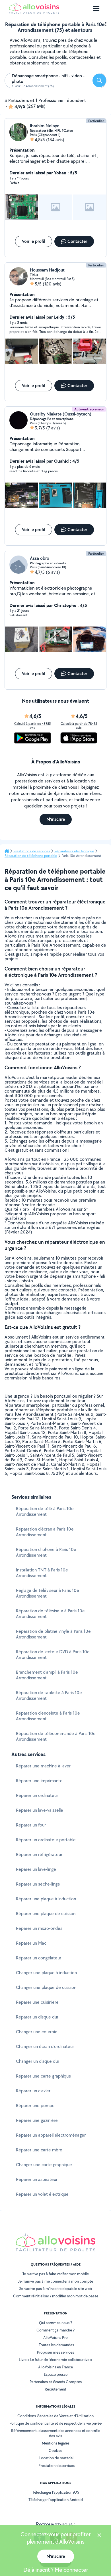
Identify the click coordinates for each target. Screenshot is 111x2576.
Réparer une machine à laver (43, 1766)
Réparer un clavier (33, 2091)
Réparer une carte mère (39, 2150)
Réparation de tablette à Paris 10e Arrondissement (49, 1695)
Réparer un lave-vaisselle (40, 1810)
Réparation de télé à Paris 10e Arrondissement (45, 1511)
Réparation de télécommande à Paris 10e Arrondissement (56, 1736)
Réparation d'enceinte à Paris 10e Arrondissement (48, 1716)
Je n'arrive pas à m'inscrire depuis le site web (55, 2289)
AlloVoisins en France (55, 2367)
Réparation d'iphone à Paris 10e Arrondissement (46, 1552)
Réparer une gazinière (37, 2120)
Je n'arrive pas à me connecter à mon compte (55, 2281)
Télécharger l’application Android (56, 2500)
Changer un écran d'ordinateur (45, 2046)
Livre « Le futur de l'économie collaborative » (55, 2360)
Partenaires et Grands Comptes (56, 2382)
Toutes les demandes (56, 2345)
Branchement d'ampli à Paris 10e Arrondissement (47, 1675)
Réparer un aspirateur (37, 2179)
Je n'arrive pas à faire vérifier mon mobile (55, 2274)
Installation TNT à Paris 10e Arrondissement (42, 1573)
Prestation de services (56, 2466)
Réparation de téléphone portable (31, 856)
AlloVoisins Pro (55, 2337)
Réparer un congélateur (39, 1958)
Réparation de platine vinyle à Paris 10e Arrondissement (53, 1634)
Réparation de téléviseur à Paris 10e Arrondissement (50, 1614)
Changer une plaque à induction (46, 1973)
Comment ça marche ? (55, 2330)
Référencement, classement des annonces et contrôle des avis (56, 2433)
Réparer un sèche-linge (38, 1884)
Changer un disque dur (38, 2061)
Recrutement (55, 2389)
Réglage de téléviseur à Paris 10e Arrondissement (48, 1593)
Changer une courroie (37, 2032)
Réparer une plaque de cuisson (46, 1914)
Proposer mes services (55, 2352)
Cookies (55, 2450)
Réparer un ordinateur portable (46, 1840)
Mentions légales (56, 2443)
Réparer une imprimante (39, 1781)
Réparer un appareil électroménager (51, 2135)
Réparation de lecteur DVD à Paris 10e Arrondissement (53, 1655)
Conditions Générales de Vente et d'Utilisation (55, 2416)
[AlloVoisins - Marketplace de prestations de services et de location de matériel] (34, 12)
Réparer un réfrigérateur (39, 1854)
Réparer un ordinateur (37, 1795)
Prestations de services (32, 851)
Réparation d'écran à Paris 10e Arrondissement (45, 1532)
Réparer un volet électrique (42, 2194)
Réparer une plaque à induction (46, 1899)
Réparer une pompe (35, 2106)
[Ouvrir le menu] (96, 9)
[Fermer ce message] (99, 2536)
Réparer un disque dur (37, 2017)
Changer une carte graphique (44, 2165)
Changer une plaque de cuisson (46, 1987)
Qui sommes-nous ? (55, 2323)
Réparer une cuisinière (37, 2002)
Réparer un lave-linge (36, 1869)
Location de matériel (56, 2458)
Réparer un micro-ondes (39, 1928)
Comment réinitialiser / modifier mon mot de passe (56, 2296)
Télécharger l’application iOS (56, 2492)
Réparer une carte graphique (44, 2076)
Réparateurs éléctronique (74, 851)
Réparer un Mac (31, 1943)
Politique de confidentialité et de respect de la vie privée (55, 2423)
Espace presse (56, 2374)
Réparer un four (31, 1825)
